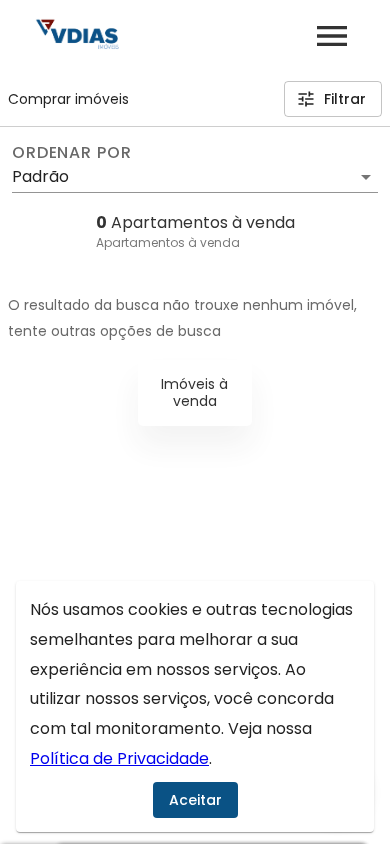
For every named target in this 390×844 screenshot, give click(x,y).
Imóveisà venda (194, 392)
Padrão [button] (40, 176)
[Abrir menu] (332, 36)
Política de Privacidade (119, 758)
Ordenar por (72, 153)
